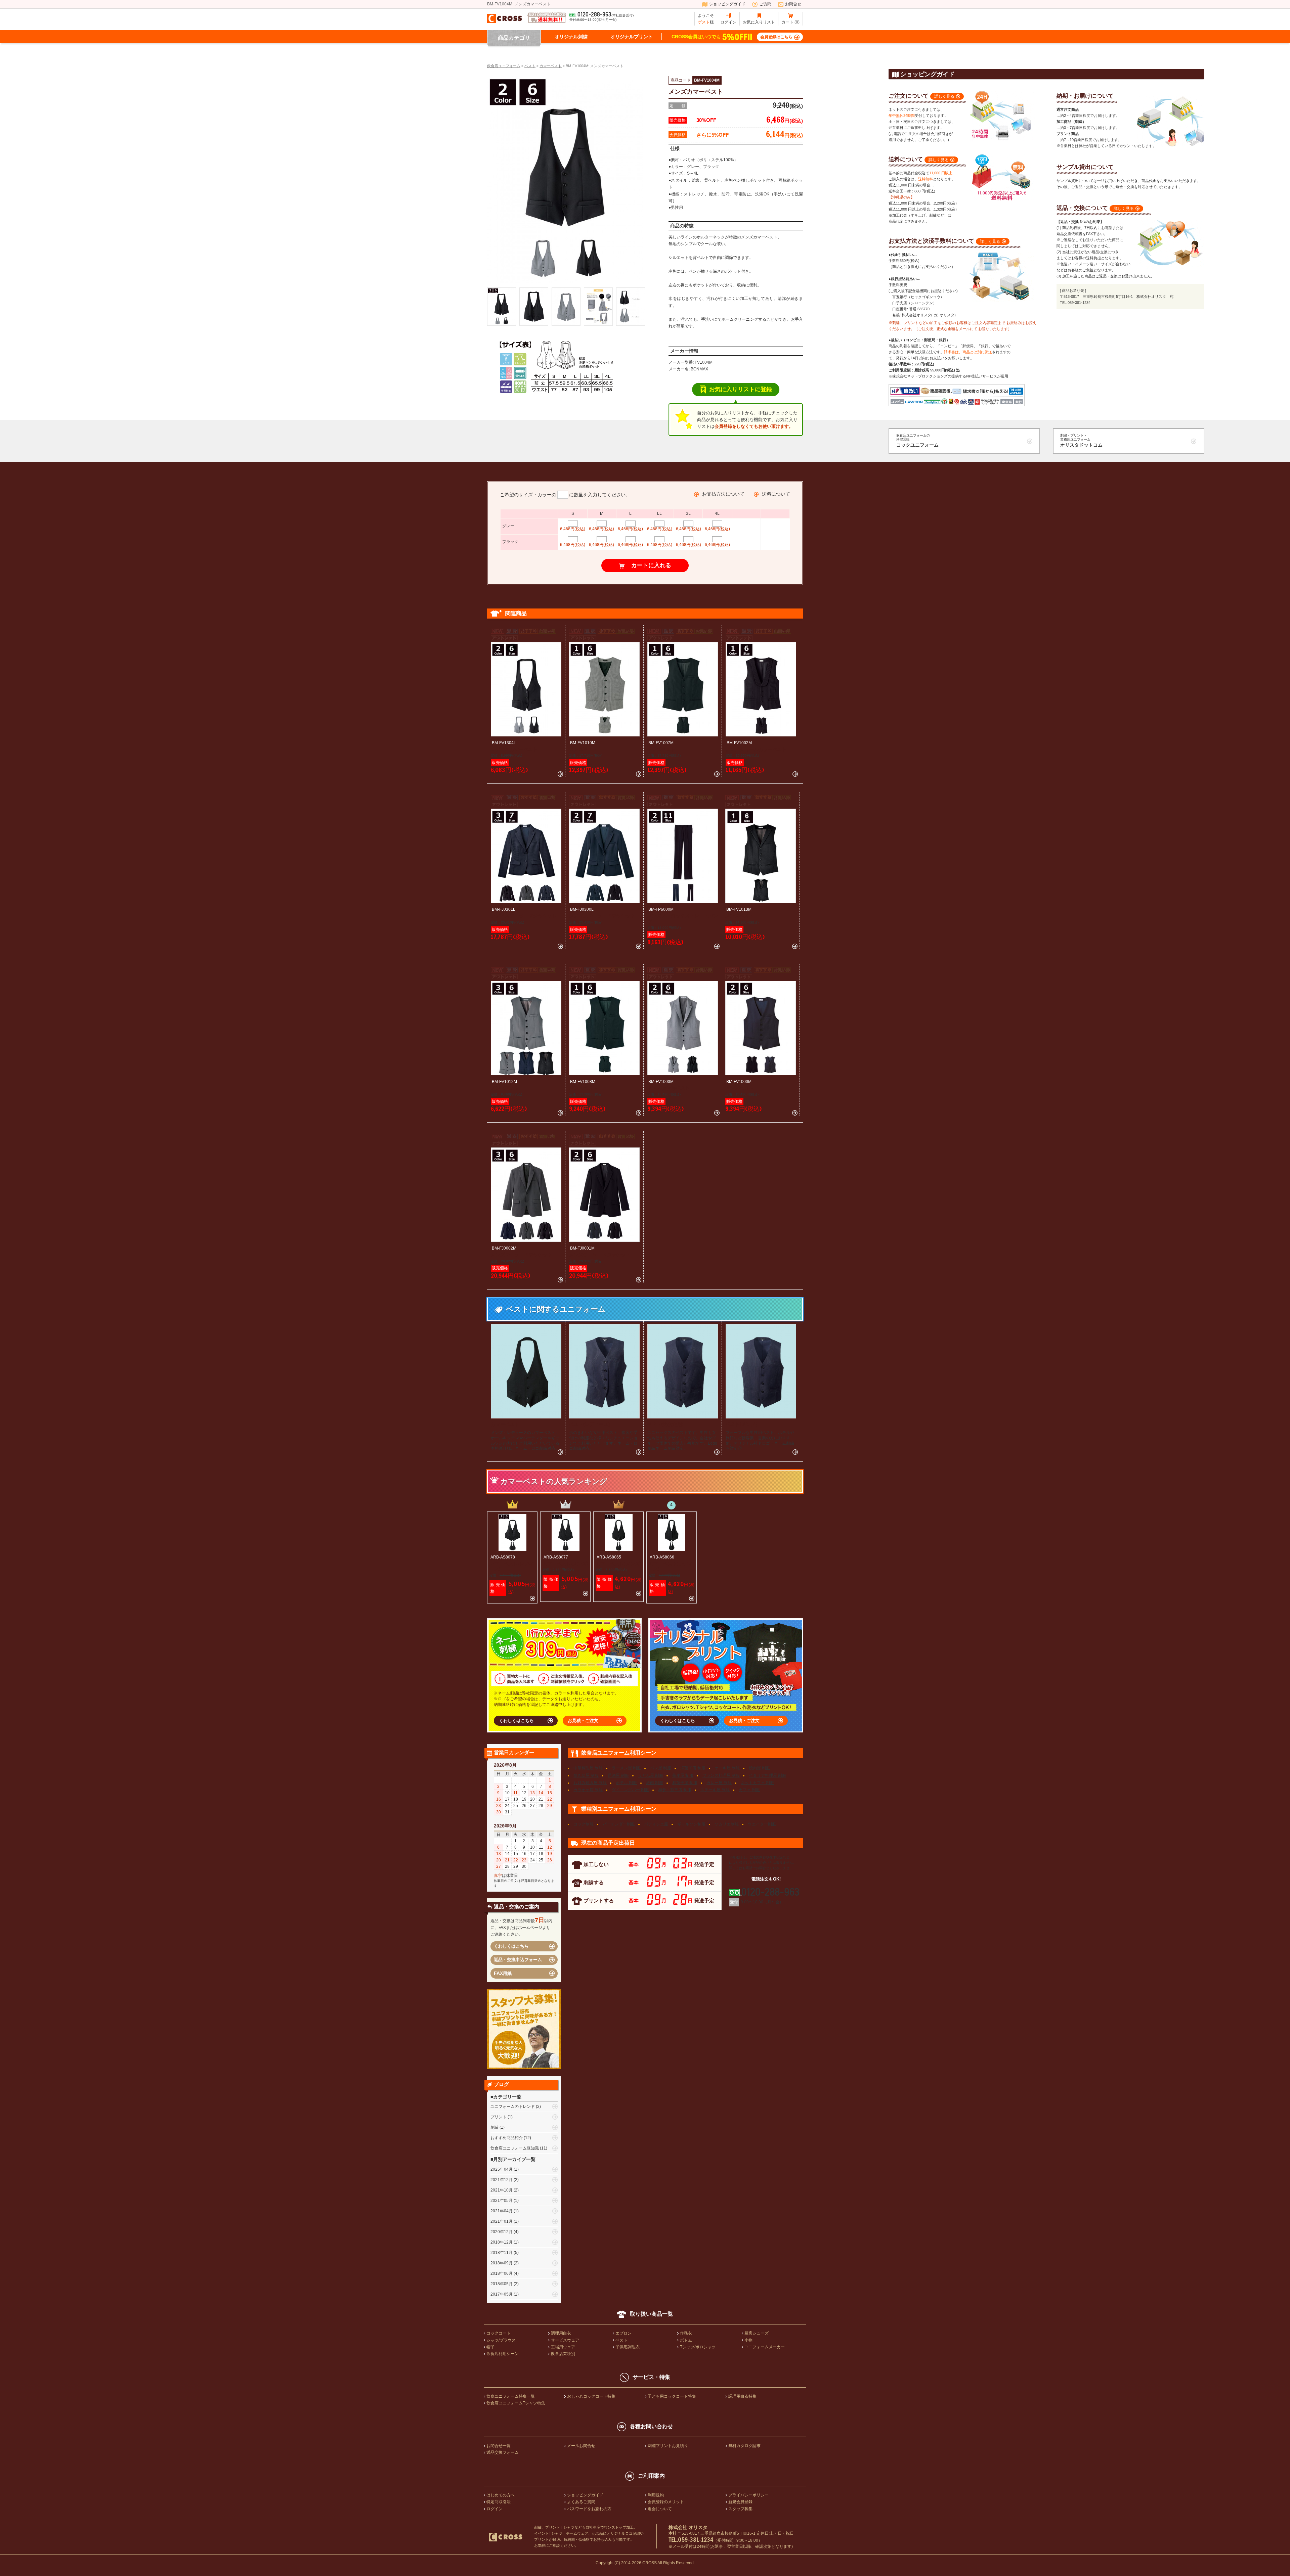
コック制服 (584, 1824)
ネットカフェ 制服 (757, 1783)
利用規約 (656, 2495)
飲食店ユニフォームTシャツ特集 (516, 2403)
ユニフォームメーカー (765, 2347)
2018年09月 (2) (505, 2263)
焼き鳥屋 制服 (586, 1775)
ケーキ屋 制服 (727, 1768)
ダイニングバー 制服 (630, 1790)
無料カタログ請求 (744, 2446)
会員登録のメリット (666, 2502)
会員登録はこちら (776, 37)
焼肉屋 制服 (759, 1768)
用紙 (503, 1973)
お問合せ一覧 (499, 2446)
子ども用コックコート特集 (672, 2396)
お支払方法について (723, 494)
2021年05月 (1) (505, 2201)
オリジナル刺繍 (571, 37)
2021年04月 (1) (505, 2211)
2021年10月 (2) (505, 2190)
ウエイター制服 (762, 1824)
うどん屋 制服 (651, 1775)
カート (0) (790, 22)
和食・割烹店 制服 (675, 1790)
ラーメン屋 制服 (626, 1768)
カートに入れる (651, 565)
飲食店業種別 (563, 2354)
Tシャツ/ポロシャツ (698, 2347)
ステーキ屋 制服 (715, 1790)
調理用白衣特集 (742, 2396)
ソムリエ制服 (727, 1824)
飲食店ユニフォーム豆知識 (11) (519, 2148)
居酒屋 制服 (618, 1775)
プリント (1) (502, 2117)
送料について (776, 494)
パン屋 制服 (661, 1768)
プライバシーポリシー (748, 2495)
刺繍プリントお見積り (668, 2446)
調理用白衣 (561, 2333)
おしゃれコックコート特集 (591, 2396)
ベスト (621, 2340)
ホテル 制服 (626, 1783)
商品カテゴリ (514, 38)
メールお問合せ (581, 2446)
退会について (660, 2509)
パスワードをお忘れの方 (589, 2509)
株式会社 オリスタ (688, 2527)
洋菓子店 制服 (693, 1768)
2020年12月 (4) (505, 2232)
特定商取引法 (499, 2502)
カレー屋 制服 (719, 1783)
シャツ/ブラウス (501, 2340)
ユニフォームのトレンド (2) (516, 2107)
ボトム (686, 2340)
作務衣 (686, 2333)
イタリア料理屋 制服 (767, 1775)
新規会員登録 (740, 2502)
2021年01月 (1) (505, 2221)
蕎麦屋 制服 (683, 1775)
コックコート (499, 2333)
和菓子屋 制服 (685, 1783)
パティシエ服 (656, 1824)
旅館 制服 (655, 1783)
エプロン (623, 2333)
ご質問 (765, 4)
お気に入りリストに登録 (741, 389)
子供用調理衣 (628, 2347)
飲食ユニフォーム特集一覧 (511, 2396)
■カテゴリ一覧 (506, 2097)
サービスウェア (565, 2340)
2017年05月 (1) (505, 2294)
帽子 (490, 2347)
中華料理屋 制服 (588, 1768)
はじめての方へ (501, 2495)
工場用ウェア (563, 2347)
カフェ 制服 (749, 1790)
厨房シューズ (757, 2333)
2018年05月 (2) (505, 2284)
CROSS (650, 2563)
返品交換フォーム (503, 2452)
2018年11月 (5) (505, 2253)
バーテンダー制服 (619, 1824)
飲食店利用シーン (503, 2354)
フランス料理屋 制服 (721, 1775)
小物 (748, 2340)
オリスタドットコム (1081, 441)
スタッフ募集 (740, 2509)
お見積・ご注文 (583, 1721)
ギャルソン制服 (691, 1824)
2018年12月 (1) (505, 2242)
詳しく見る (944, 96)
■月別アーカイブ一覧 (513, 2159)
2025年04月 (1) (505, 2169)
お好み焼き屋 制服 (590, 1783)
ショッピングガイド (727, 4)
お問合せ (793, 4)
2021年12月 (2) (505, 2180)
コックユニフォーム (917, 441)
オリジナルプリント (632, 37)
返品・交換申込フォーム (518, 1960)
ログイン (728, 22)
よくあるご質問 (581, 2502)
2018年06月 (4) (505, 2273)
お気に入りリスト (759, 22)
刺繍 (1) (498, 2127)
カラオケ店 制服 (588, 1790)
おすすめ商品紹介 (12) (511, 2138)
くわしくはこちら (516, 1721)
